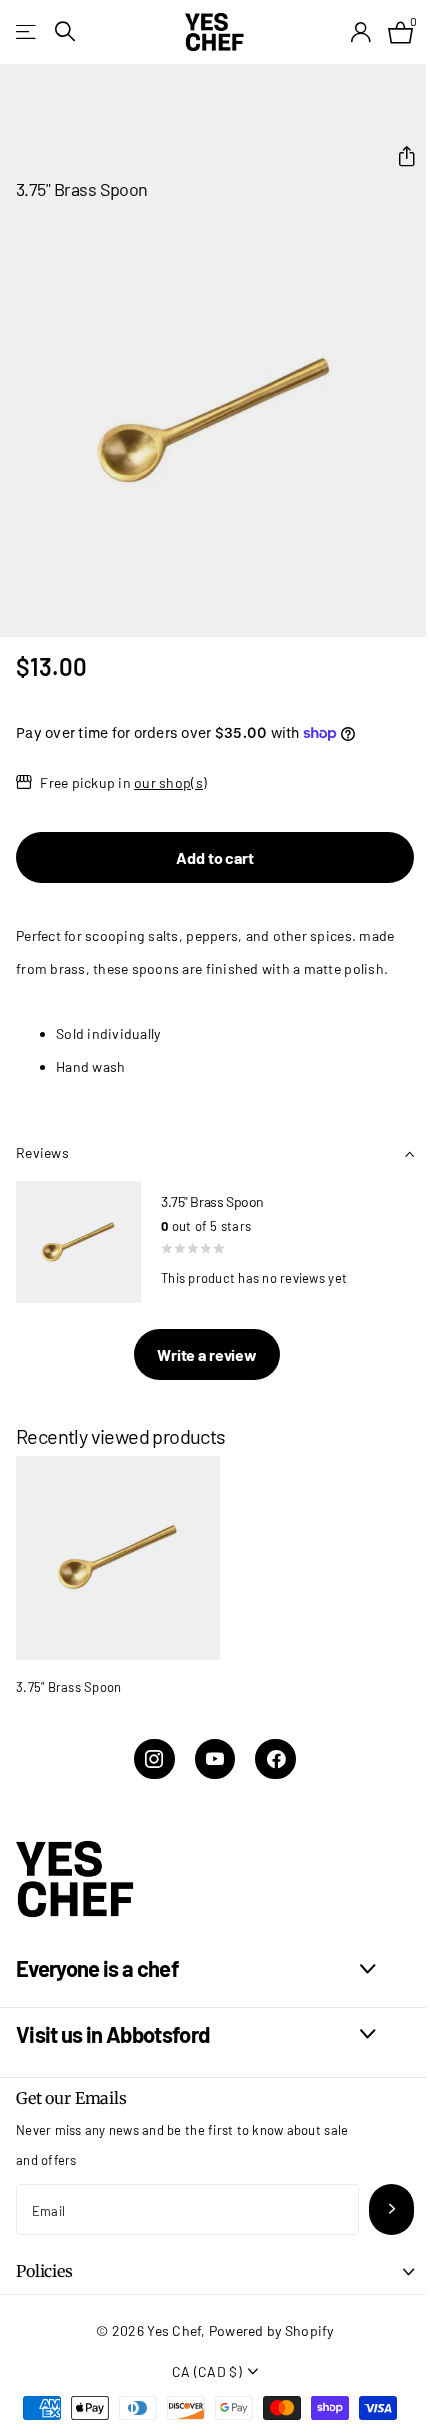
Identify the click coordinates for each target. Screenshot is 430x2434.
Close (196, 1969)
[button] (398, 156)
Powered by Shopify (271, 2330)
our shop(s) (170, 782)
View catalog (27, 31)
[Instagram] (154, 1759)
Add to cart (214, 857)
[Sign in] (360, 32)
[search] (65, 31)
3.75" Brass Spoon (68, 1687)
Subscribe (391, 2209)
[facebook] (275, 1759)
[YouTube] (215, 1759)
